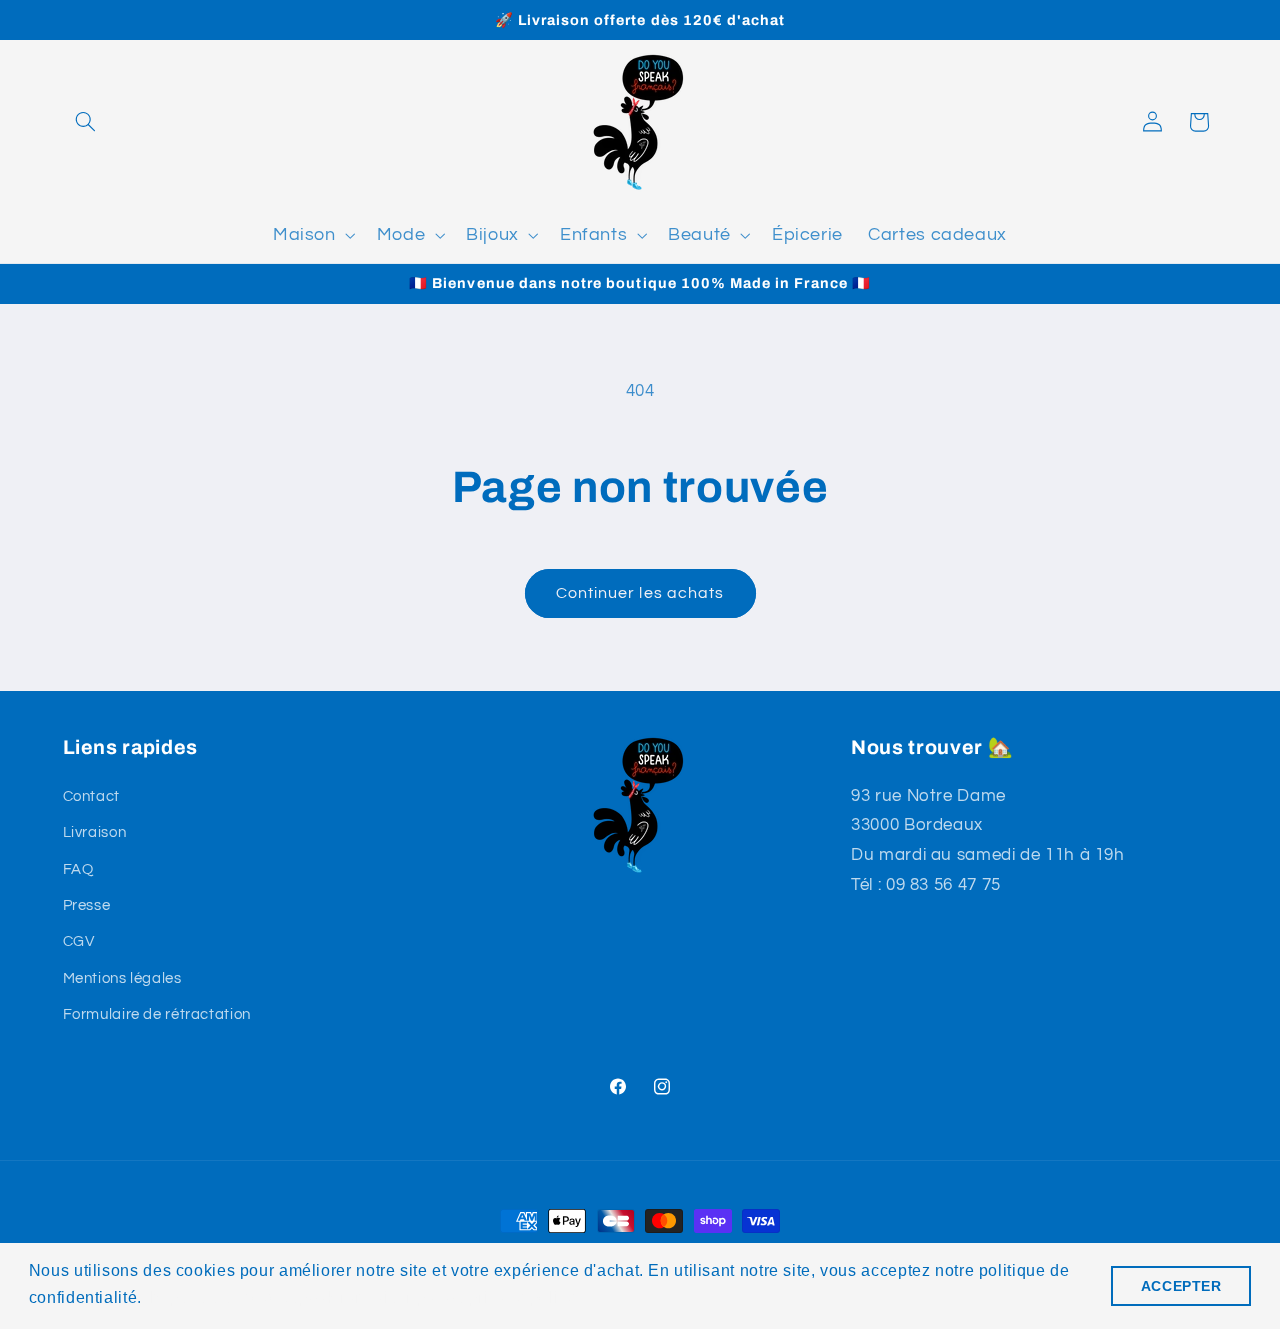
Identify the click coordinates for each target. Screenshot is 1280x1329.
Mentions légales (122, 978)
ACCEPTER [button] (1181, 1286)
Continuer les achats (640, 593)
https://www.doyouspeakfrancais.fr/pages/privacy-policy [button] (362, 1297)
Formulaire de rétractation (157, 1014)
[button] (86, 122)
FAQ (78, 869)
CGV (79, 941)
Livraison (95, 832)
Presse (87, 905)
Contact (91, 796)
